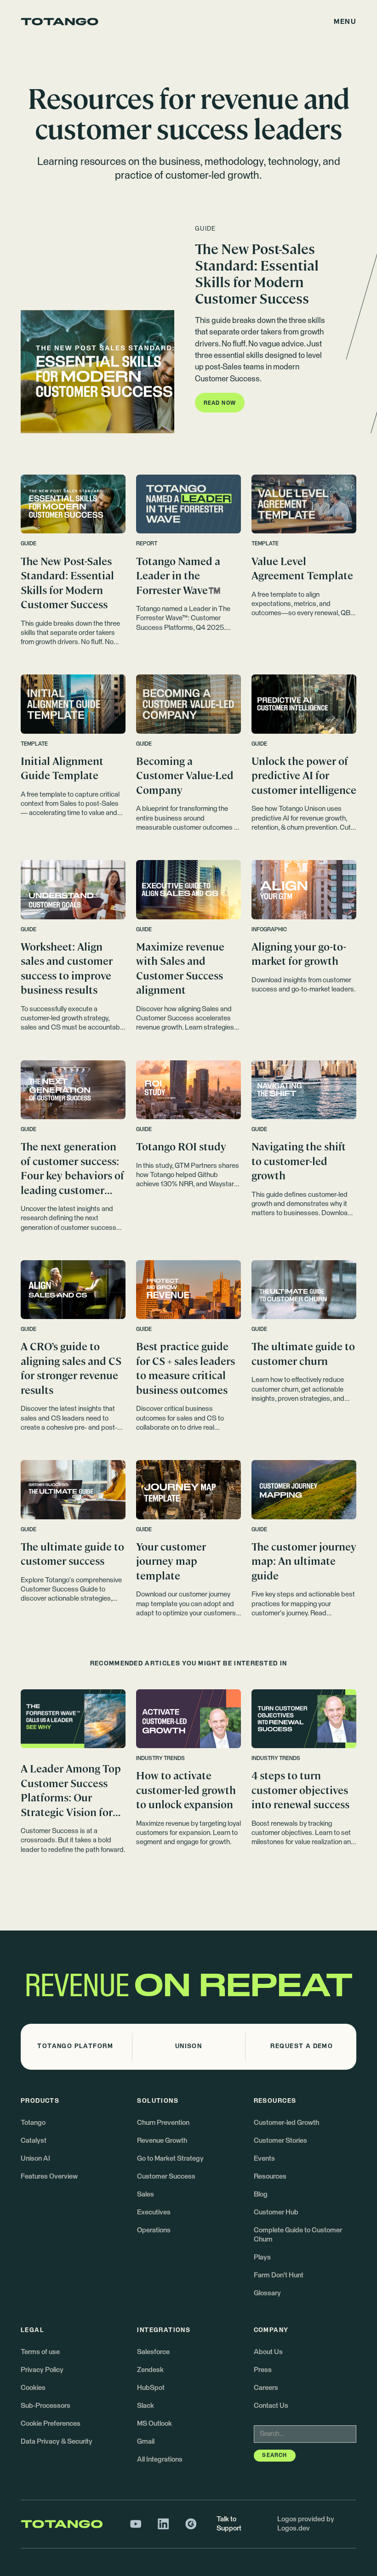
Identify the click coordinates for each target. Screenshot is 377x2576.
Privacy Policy (42, 2370)
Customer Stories (280, 2141)
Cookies (33, 2388)
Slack (146, 2406)
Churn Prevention (163, 2123)
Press (263, 2370)
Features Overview (49, 2177)
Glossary (267, 2293)
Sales (146, 2194)
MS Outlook (154, 2424)
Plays (262, 2257)
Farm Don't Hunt (279, 2275)
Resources (270, 2177)
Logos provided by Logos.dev (306, 2524)
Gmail (146, 2442)
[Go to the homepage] (60, 22)
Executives (154, 2212)
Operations (154, 2230)
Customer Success (166, 2177)
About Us (268, 2352)
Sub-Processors (46, 2406)
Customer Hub (276, 2212)
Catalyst (34, 2141)
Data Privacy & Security (57, 2442)
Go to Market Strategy (170, 2159)
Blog (261, 2194)
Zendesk (150, 2370)
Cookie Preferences (51, 2424)
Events (264, 2159)
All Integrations (160, 2460)
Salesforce (153, 2352)
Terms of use (40, 2352)
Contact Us (271, 2406)
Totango (33, 2123)
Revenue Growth (162, 2141)
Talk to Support (229, 2524)
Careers (266, 2388)
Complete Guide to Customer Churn (298, 2235)
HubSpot (151, 2388)
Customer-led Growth (286, 2123)
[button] (345, 22)
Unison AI (35, 2159)
